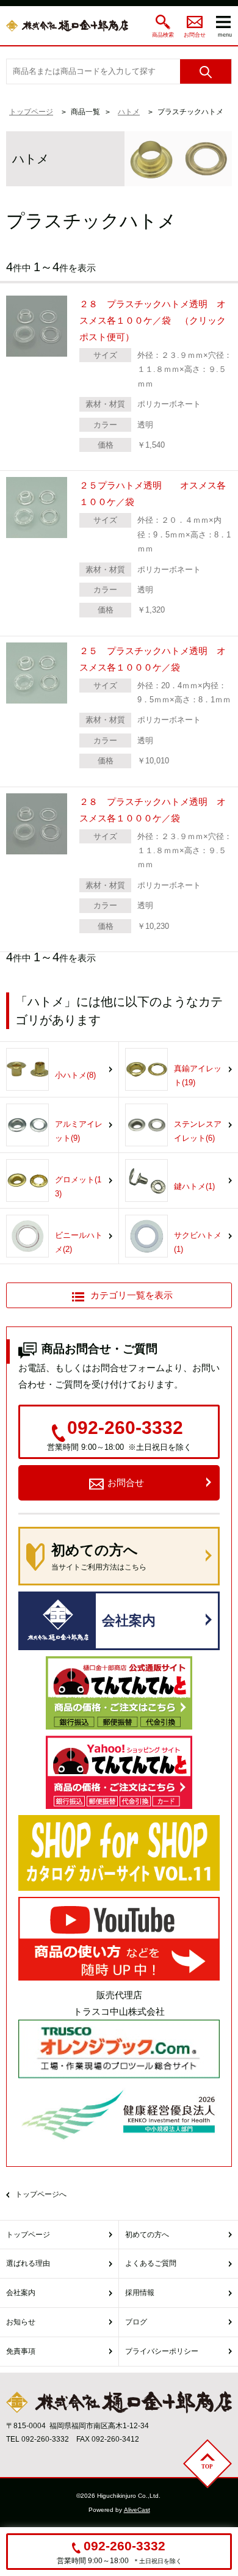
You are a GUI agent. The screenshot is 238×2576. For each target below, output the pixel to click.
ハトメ (129, 112)
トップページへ (41, 2194)
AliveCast (137, 2510)
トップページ (31, 112)
